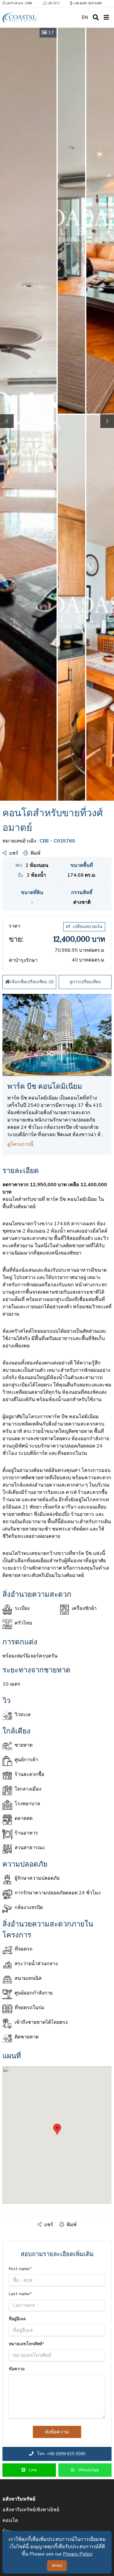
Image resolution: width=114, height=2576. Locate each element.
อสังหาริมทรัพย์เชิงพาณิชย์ (31, 2510)
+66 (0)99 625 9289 (88, 3)
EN (85, 17)
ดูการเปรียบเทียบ (85, 982)
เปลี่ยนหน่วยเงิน (88, 927)
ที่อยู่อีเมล (17, 2319)
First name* (20, 2269)
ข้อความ (17, 2369)
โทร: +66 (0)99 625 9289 (60, 2454)
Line (32, 2470)
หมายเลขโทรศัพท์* (27, 2344)
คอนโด (10, 2520)
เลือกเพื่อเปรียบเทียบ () (32, 982)
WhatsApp (88, 2470)
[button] (107, 421)
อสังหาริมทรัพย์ (19, 2499)
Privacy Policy (78, 2554)
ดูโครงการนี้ (20, 1144)
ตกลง (57, 2565)
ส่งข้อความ (57, 2432)
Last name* (20, 2294)
